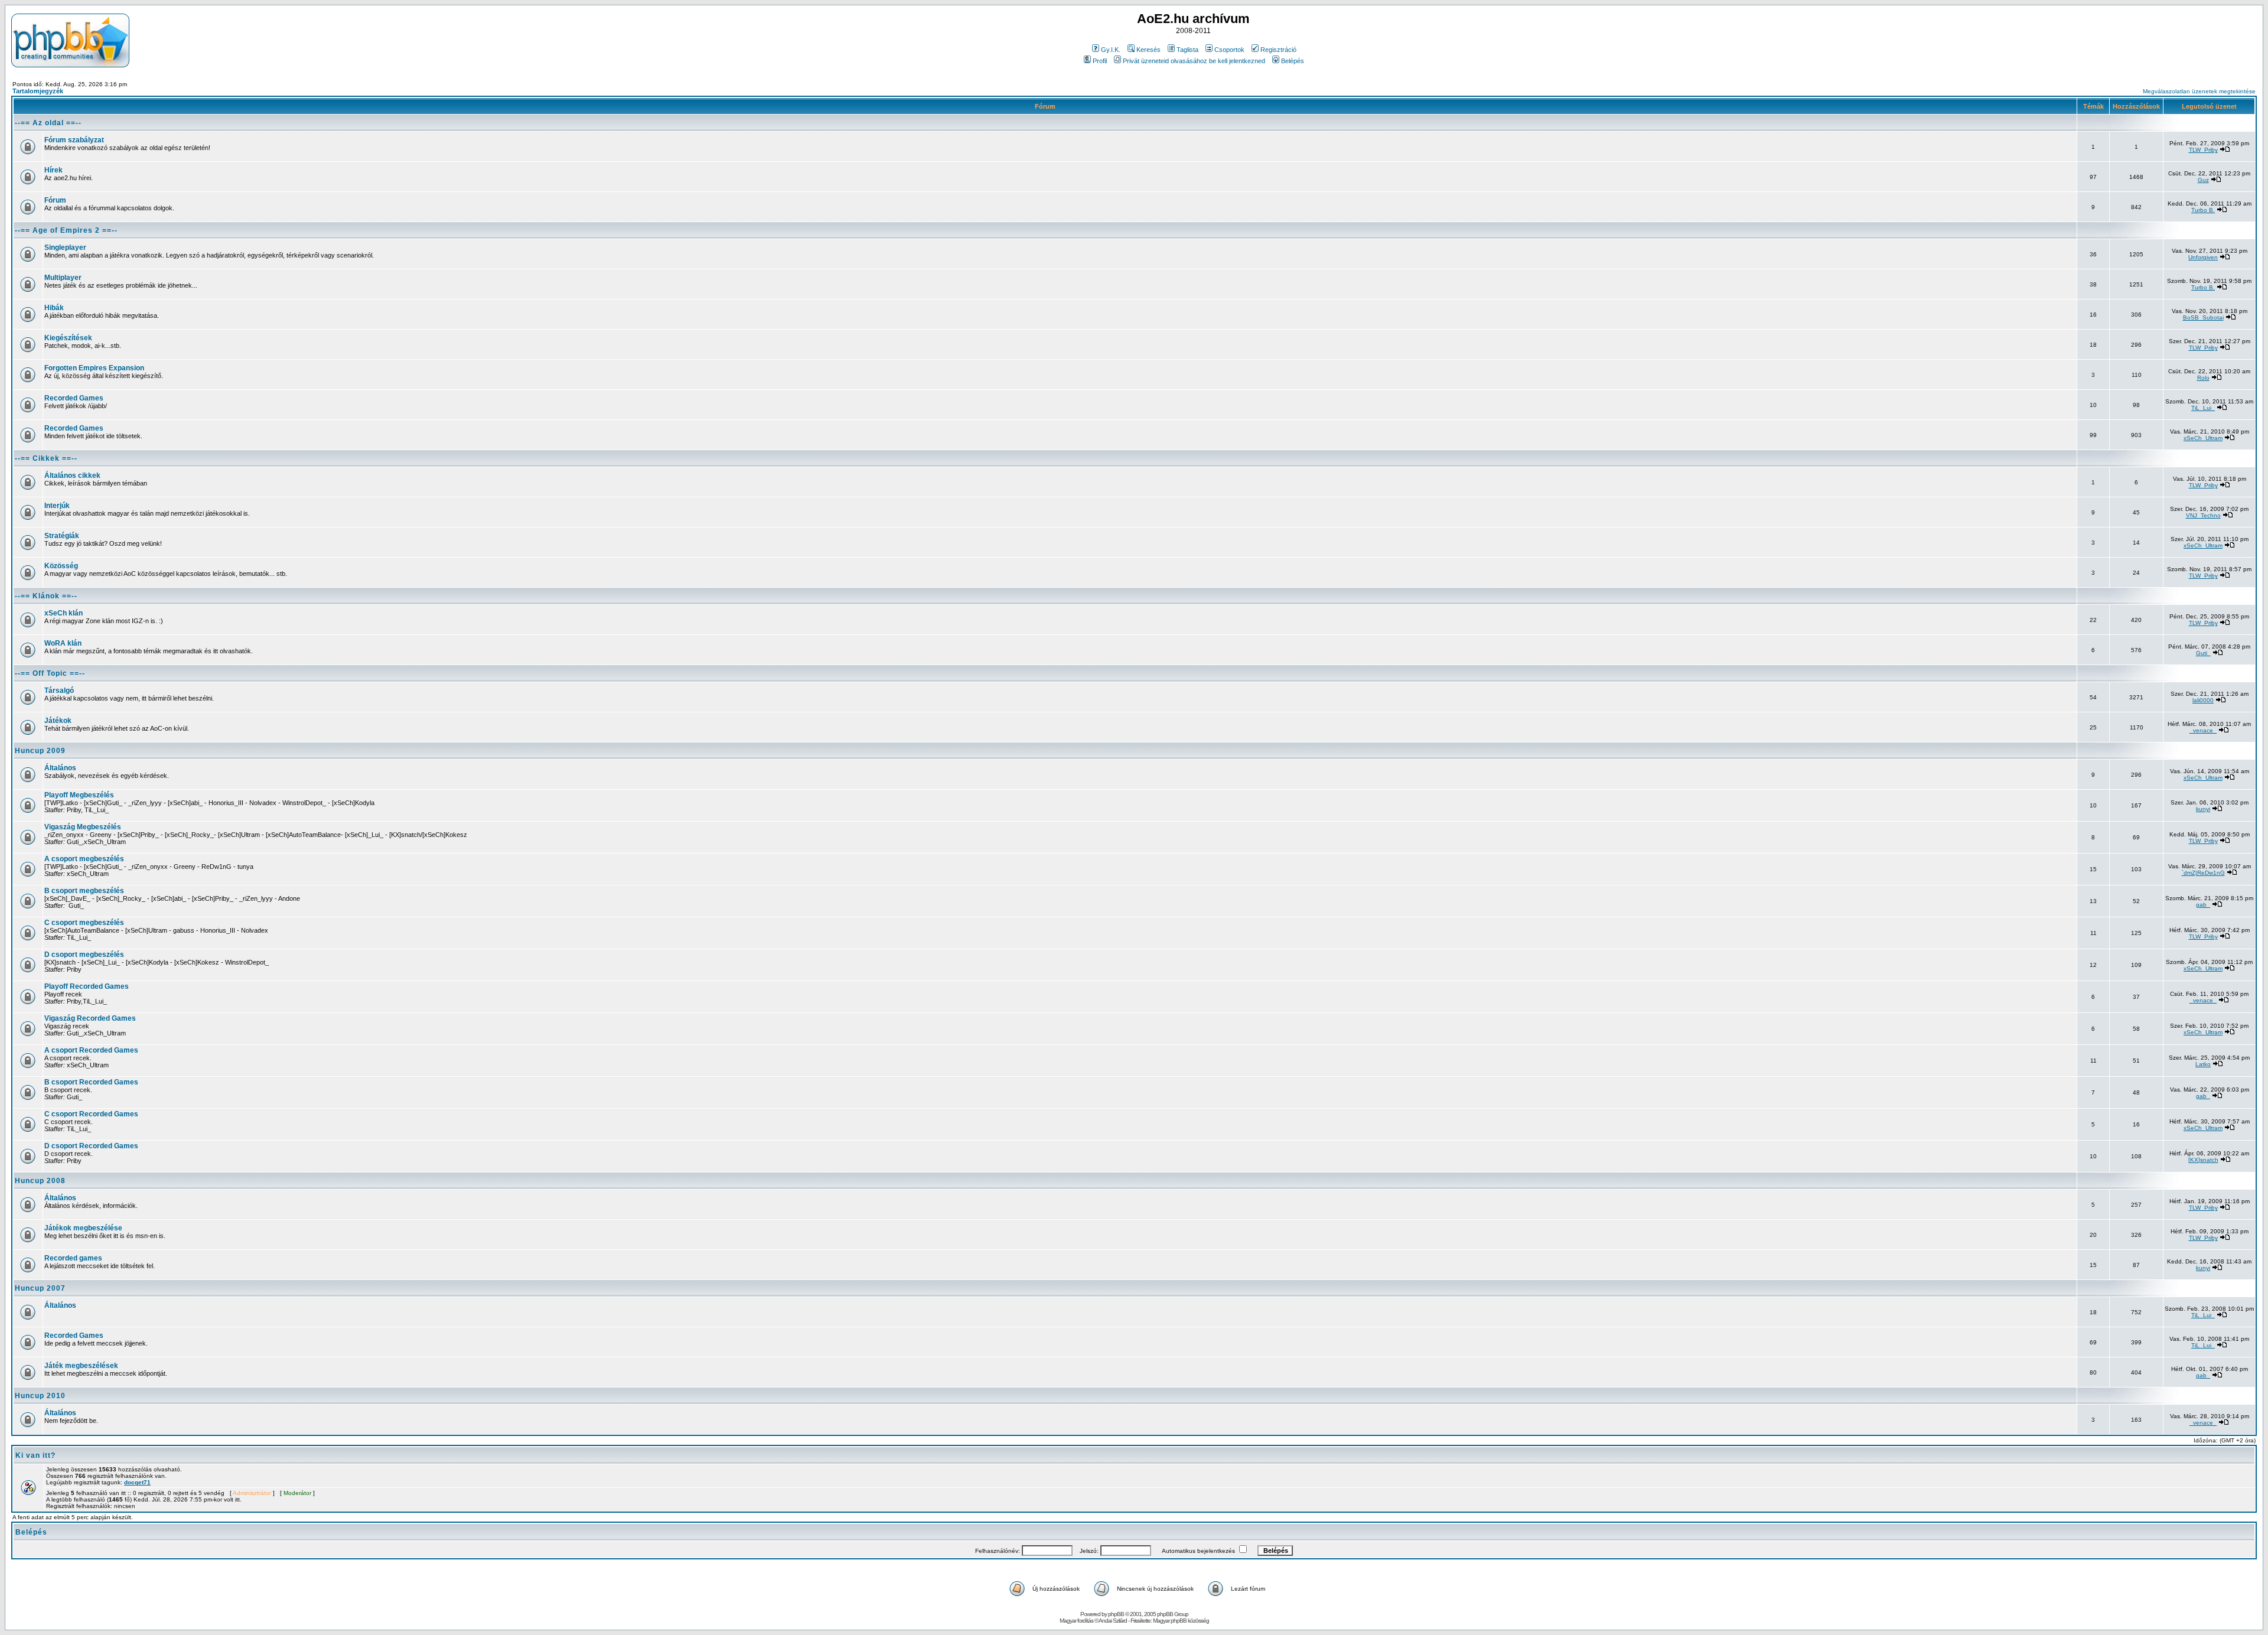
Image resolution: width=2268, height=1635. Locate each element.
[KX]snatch (2203, 1160)
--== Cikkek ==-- (46, 458)
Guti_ (2203, 653)
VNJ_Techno (2203, 515)
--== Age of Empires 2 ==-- (66, 230)
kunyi (2203, 809)
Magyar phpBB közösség (1181, 1621)
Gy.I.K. (1111, 50)
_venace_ (2203, 730)
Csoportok (1229, 50)
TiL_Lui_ (2203, 408)
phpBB (1116, 1614)
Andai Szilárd (1113, 1621)
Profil (1100, 61)
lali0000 (2203, 700)
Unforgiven (2203, 257)
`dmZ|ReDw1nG (2203, 873)
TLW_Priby (2203, 150)
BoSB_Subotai (2203, 317)
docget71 (137, 1482)
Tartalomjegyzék (38, 91)
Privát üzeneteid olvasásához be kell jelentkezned (1194, 61)
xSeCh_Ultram (2203, 438)
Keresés (1148, 50)
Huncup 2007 (40, 1288)
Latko (2203, 1064)
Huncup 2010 (40, 1396)
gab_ (2203, 905)
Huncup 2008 (40, 1181)
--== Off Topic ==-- (50, 673)
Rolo (2203, 378)
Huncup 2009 (40, 751)
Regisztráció (1278, 50)
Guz (2203, 180)
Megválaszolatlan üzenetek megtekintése (2199, 91)
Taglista (1187, 50)
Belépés (1293, 61)
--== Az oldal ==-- (48, 123)
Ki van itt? (35, 1455)
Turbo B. (2203, 210)
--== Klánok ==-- (46, 596)
